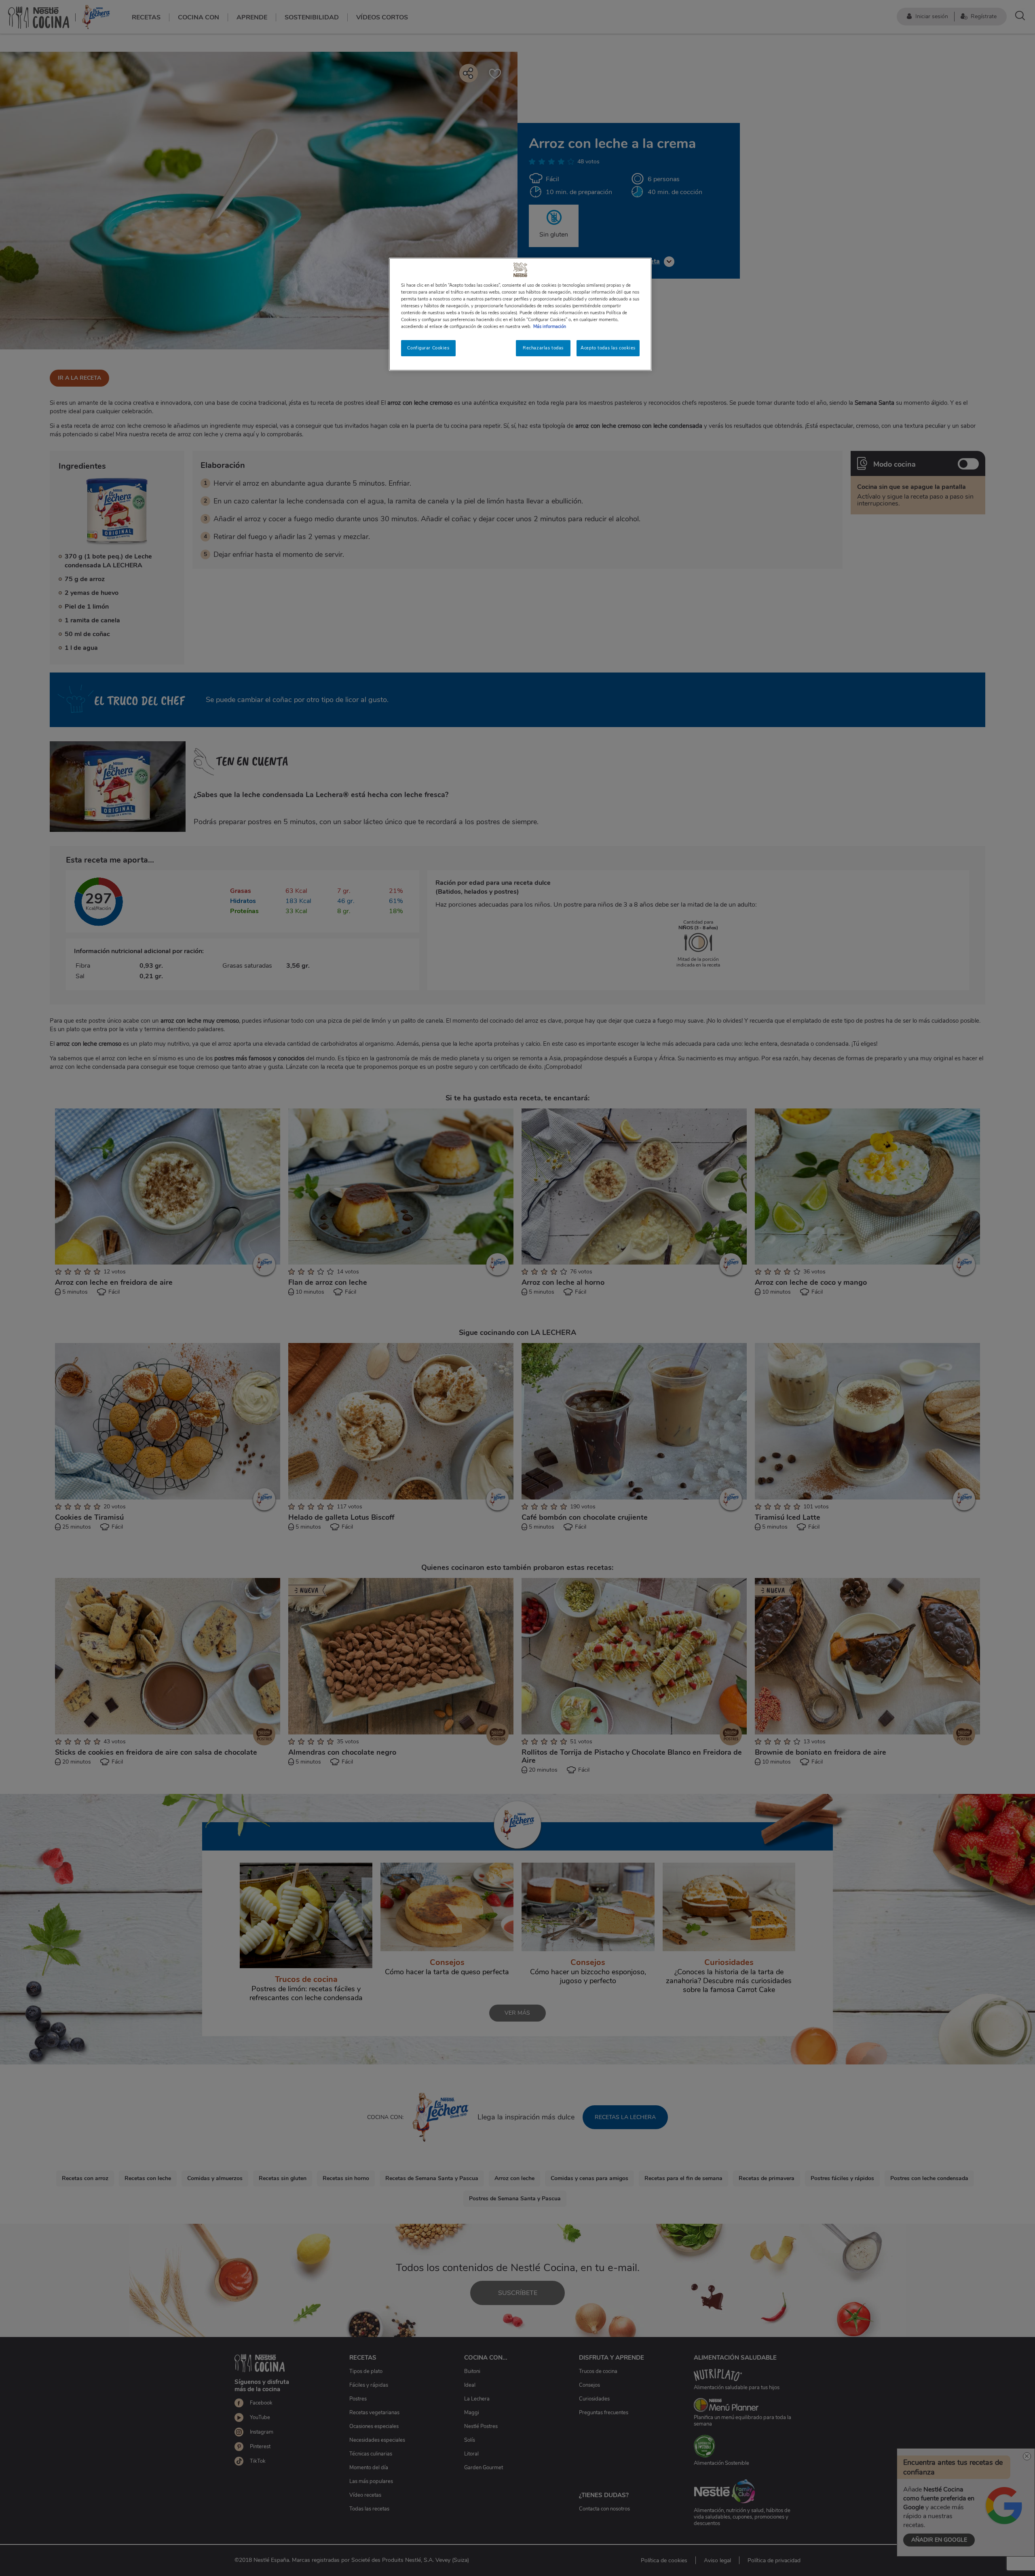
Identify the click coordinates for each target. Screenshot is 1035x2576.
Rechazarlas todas (543, 348)
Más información (550, 326)
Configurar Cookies (428, 348)
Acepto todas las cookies (608, 348)
